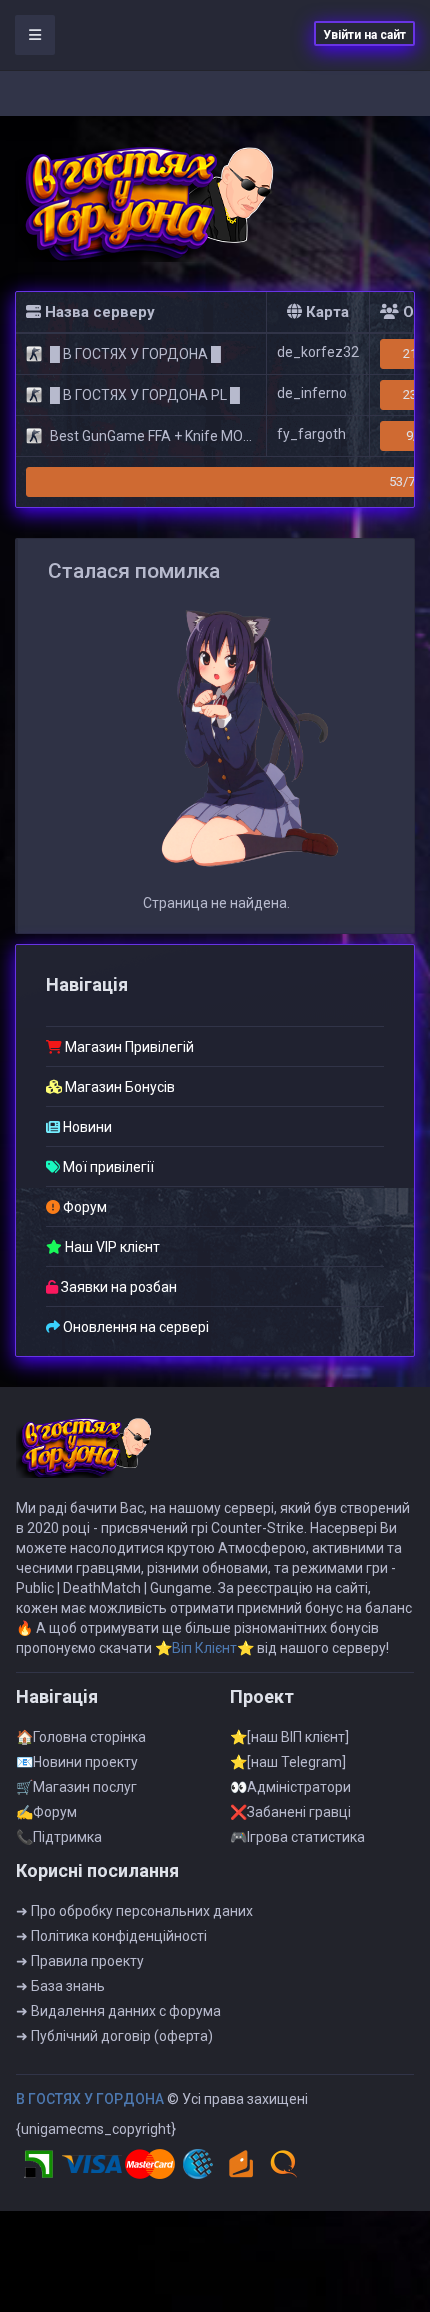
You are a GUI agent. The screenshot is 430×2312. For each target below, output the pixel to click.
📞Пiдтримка (59, 1837)
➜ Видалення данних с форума (118, 2011)
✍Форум (46, 1812)
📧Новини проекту (77, 1762)
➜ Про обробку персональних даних (134, 1911)
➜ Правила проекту (80, 1961)
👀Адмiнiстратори (290, 1787)
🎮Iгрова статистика (297, 1837)
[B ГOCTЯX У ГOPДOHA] (150, 204)
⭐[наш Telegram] (288, 1762)
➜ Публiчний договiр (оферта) (114, 2036)
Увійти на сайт (364, 35)
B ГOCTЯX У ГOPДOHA (90, 2099)
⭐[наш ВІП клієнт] (289, 1737)
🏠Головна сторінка (81, 1737)
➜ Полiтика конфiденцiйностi (111, 1936)
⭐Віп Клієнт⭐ (204, 1648)
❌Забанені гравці (290, 1812)
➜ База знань (60, 1986)
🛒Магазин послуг (76, 1787)
